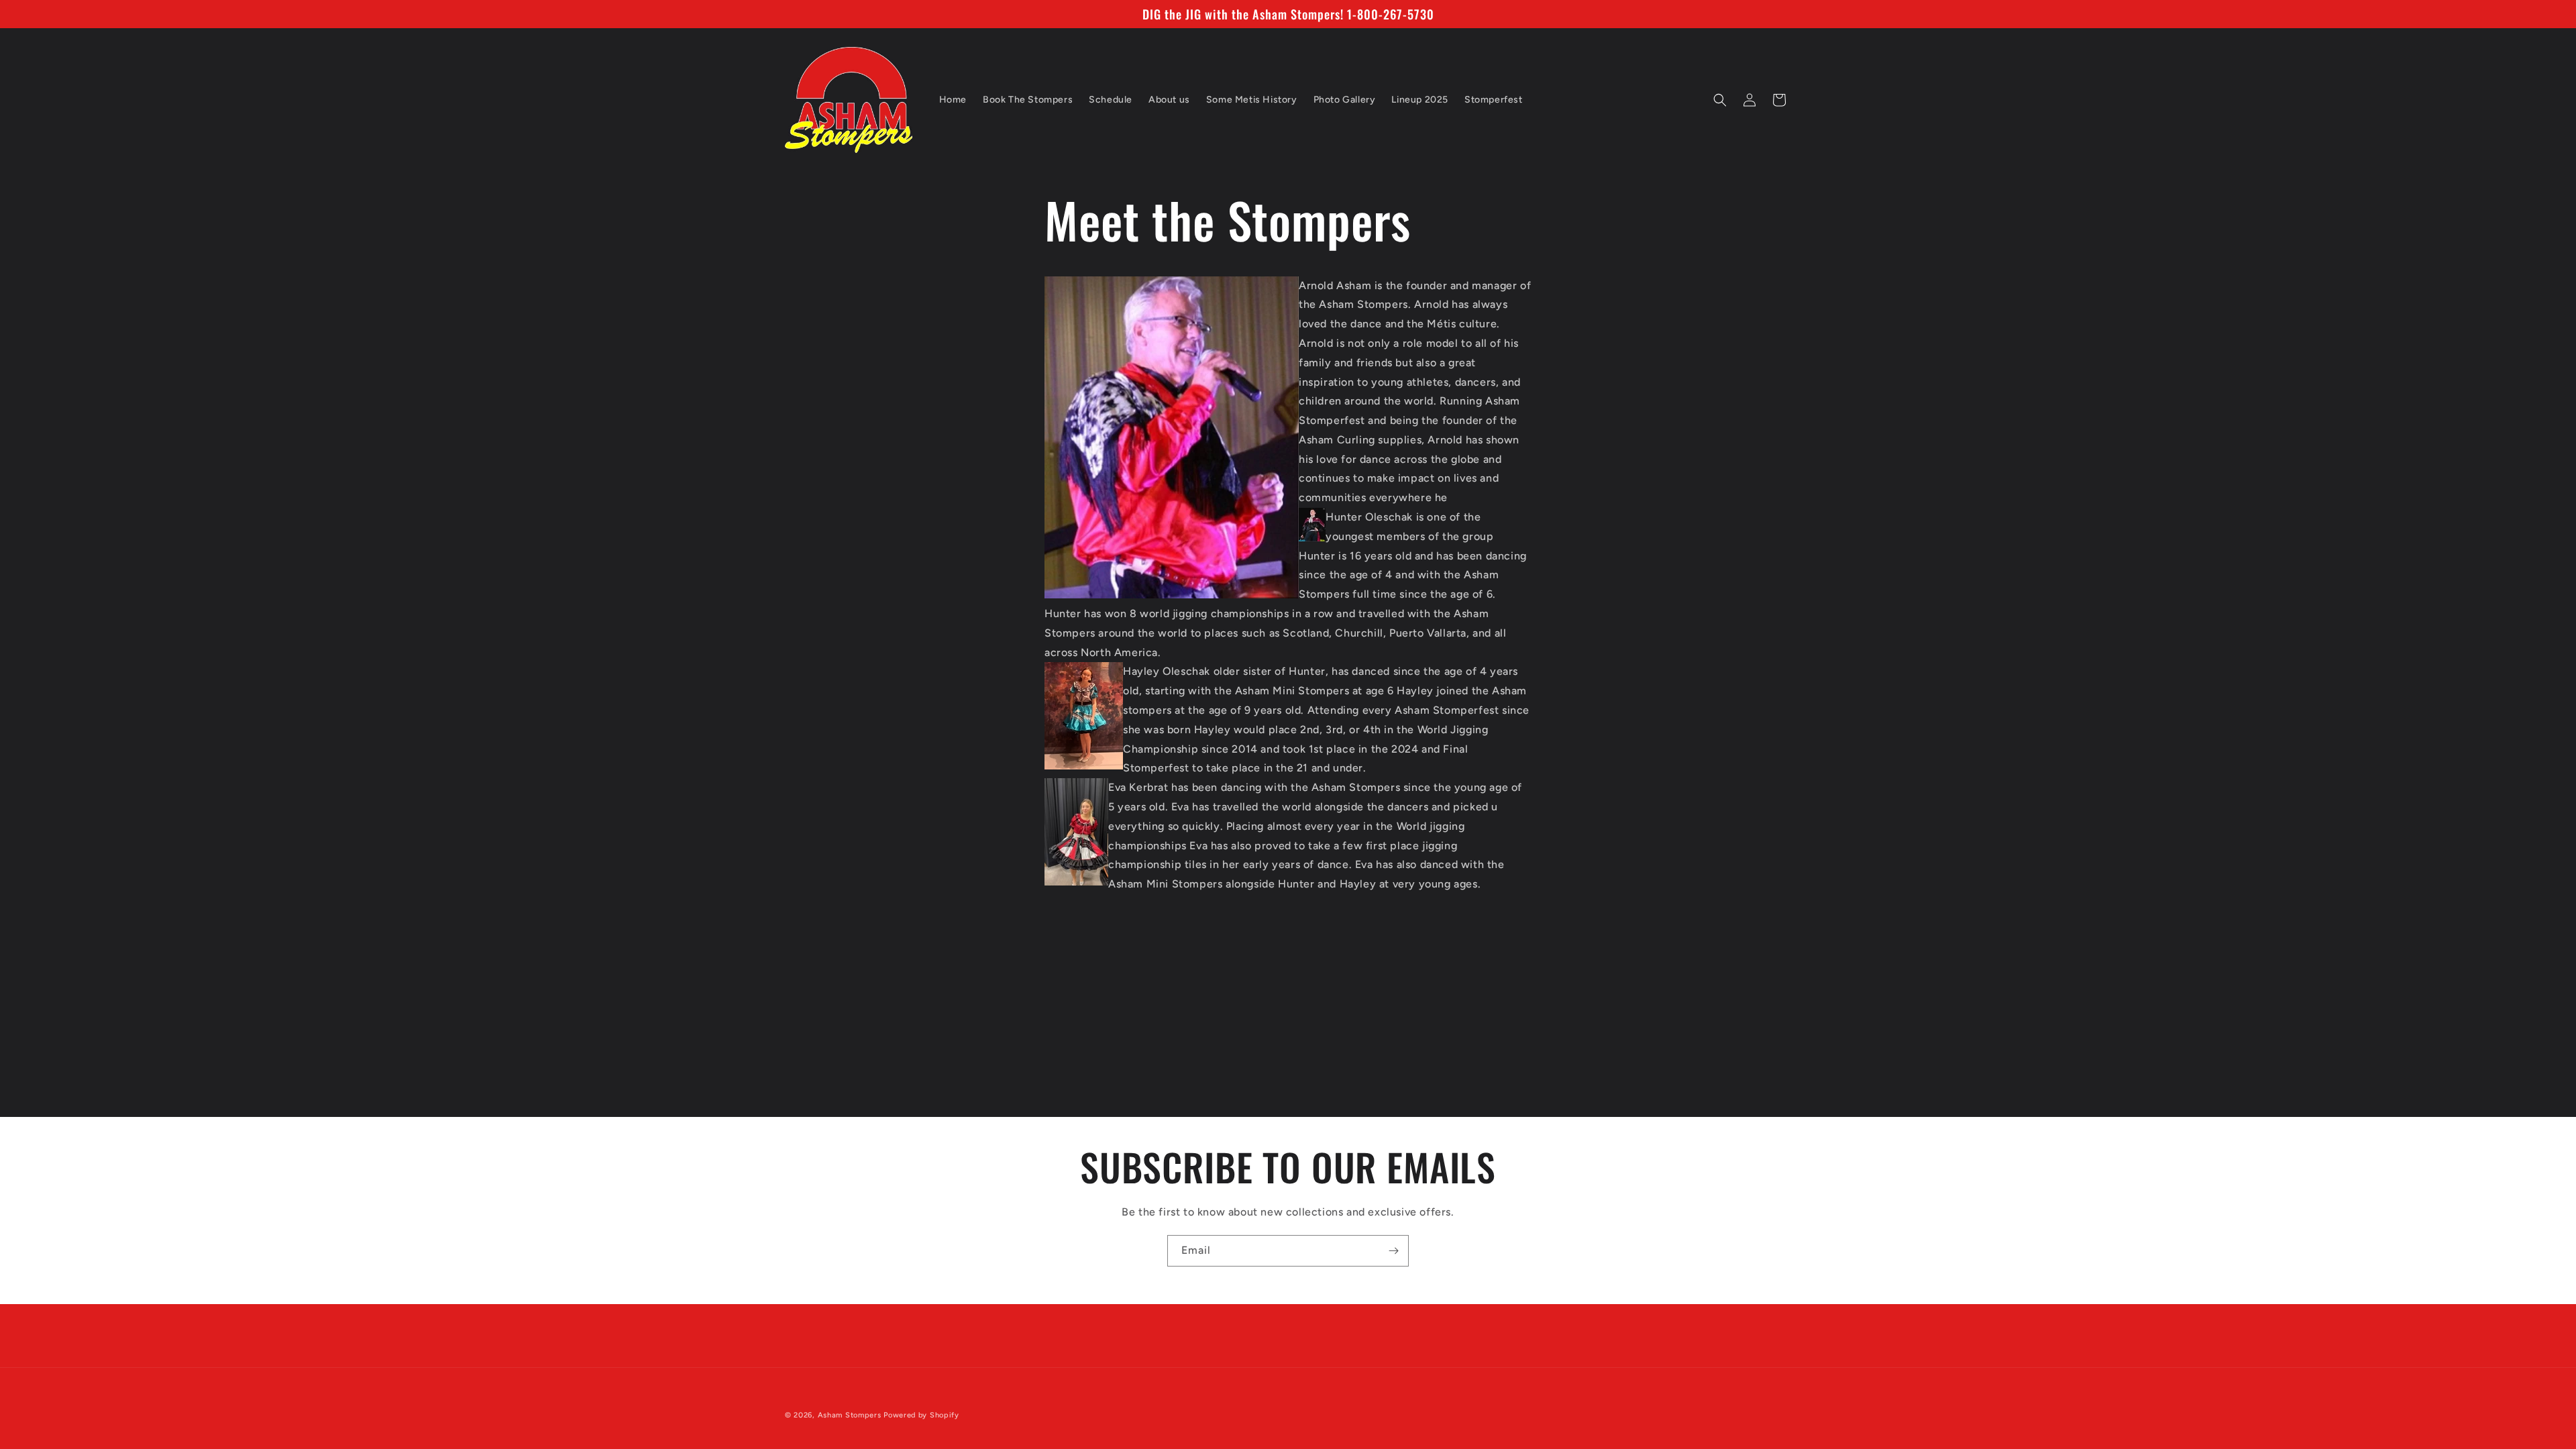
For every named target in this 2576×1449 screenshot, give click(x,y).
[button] (1720, 100)
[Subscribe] (1393, 1251)
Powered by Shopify (921, 1415)
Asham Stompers (850, 1415)
